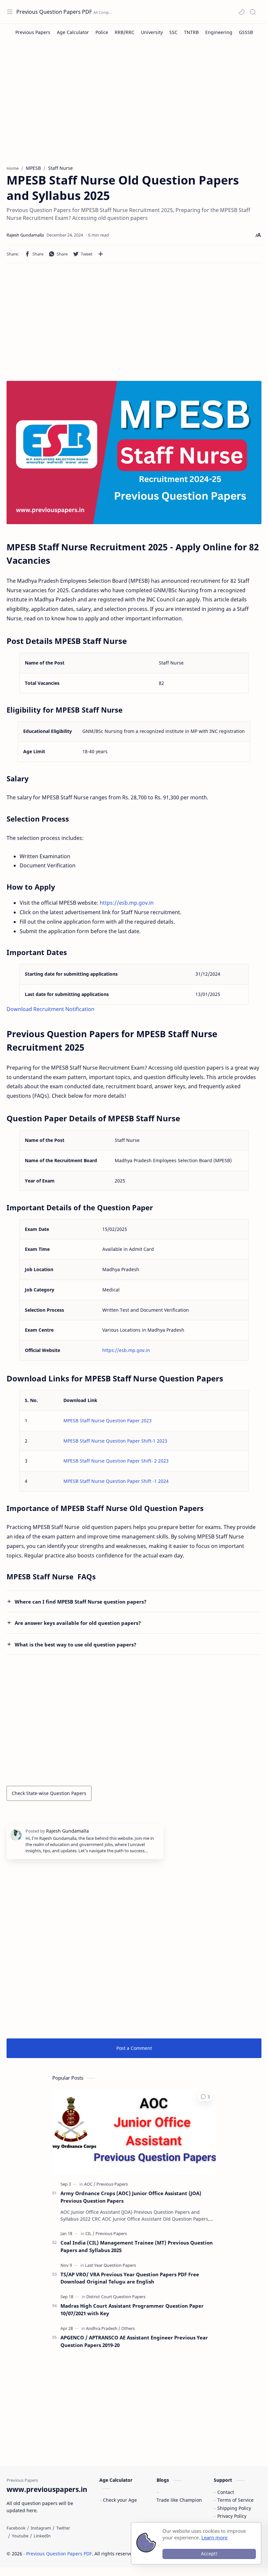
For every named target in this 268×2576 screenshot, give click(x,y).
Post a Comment (134, 2048)
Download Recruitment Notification (50, 1009)
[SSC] (173, 32)
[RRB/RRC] (125, 32)
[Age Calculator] (73, 32)
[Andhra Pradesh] (103, 2328)
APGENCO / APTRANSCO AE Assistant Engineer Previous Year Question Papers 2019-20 (134, 2341)
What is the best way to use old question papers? (75, 1644)
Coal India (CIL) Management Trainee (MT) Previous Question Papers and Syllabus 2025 (137, 2246)
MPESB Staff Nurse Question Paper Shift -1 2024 (116, 1481)
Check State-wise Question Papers (49, 1793)
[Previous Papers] (33, 32)
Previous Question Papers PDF (54, 12)
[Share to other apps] (101, 254)
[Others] (128, 2328)
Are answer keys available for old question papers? (78, 1623)
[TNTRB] (191, 32)
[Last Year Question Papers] (110, 2265)
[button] (242, 12)
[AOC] (90, 2184)
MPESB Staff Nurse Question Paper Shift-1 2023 (115, 1441)
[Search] (253, 12)
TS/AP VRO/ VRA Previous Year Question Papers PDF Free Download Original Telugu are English (130, 2278)
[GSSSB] (246, 32)
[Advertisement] (134, 106)
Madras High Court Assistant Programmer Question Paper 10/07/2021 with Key (132, 2310)
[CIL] (90, 2233)
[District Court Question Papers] (116, 2297)
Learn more (214, 2537)
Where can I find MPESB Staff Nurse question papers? (81, 1602)
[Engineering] (219, 32)
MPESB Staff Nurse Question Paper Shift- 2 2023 (116, 1461)
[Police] (102, 32)
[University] (152, 32)
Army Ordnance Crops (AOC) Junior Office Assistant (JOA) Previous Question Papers (131, 2197)
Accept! (209, 2554)
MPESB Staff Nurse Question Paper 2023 (108, 1421)
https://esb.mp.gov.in (127, 903)
